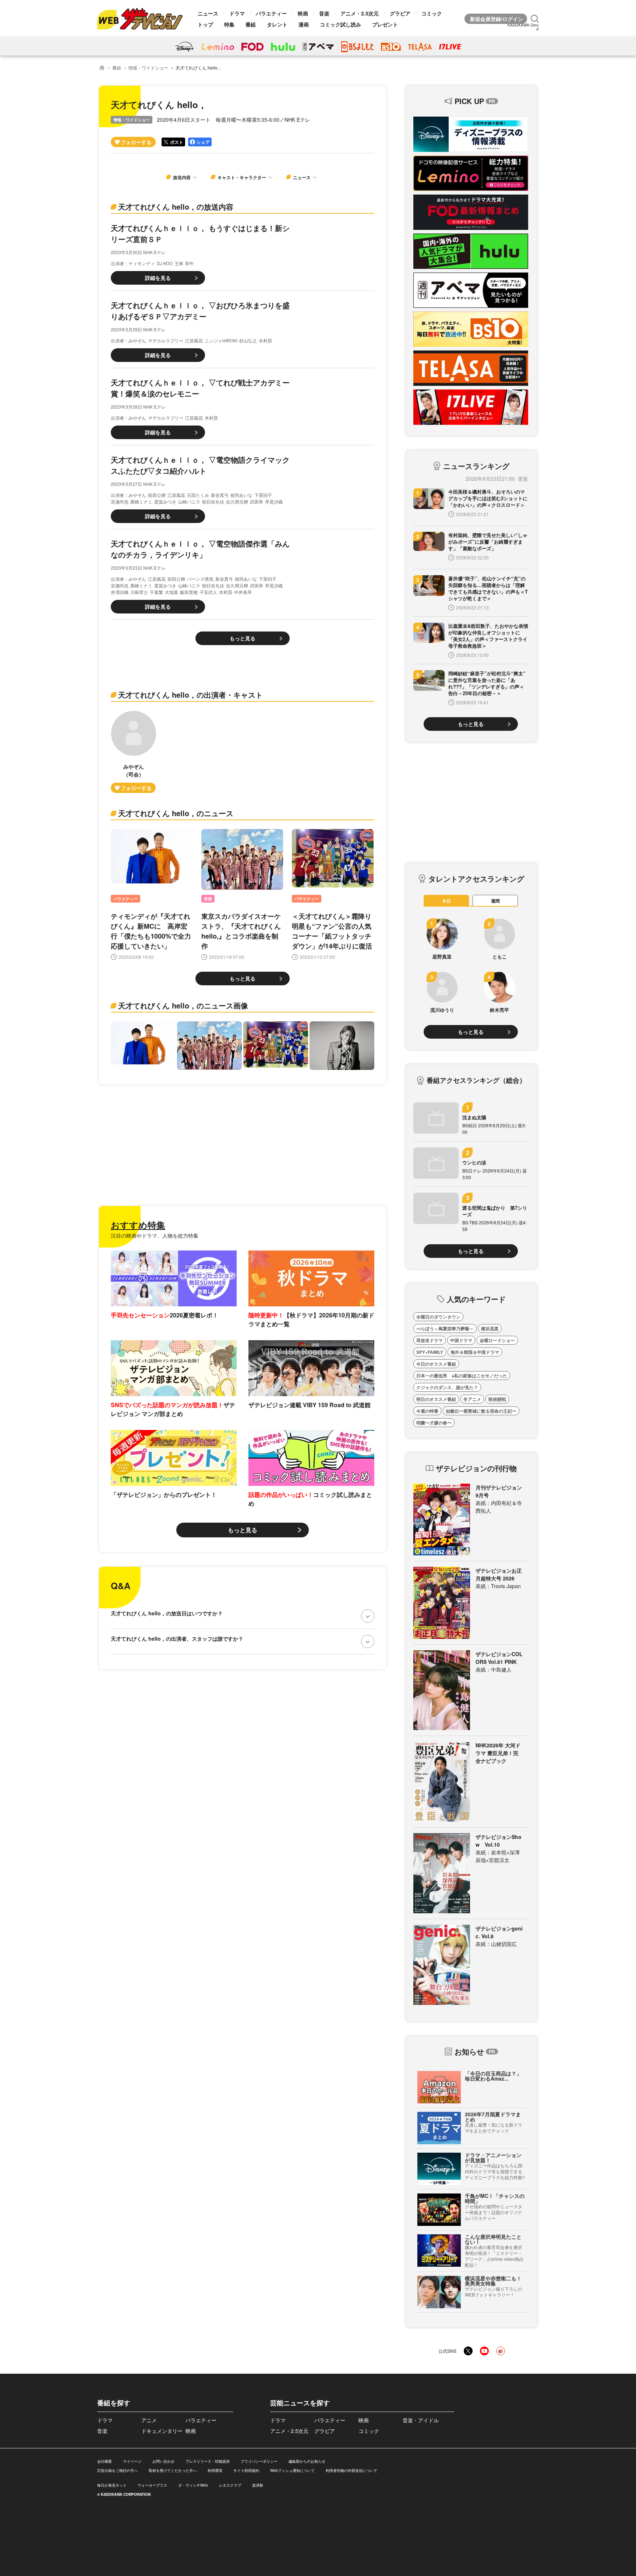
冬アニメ (472, 1399)
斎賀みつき (165, 501)
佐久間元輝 (237, 501)
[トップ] (102, 68)
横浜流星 (490, 1328)
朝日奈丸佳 (213, 501)
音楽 (324, 13)
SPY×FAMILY (430, 1352)
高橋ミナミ (141, 501)
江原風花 (194, 340)
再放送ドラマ (430, 1340)
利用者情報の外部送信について (351, 2470)
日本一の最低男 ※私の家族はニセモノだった (462, 1376)
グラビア (400, 13)
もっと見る (243, 638)
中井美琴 (243, 592)
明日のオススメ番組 (436, 1399)
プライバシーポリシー (259, 2461)
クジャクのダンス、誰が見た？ (447, 1387)
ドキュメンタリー (162, 2431)
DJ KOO (165, 263)
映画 (303, 13)
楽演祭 (258, 2485)
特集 (229, 24)
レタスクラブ (230, 2485)
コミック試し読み (340, 24)
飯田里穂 (189, 592)
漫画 (304, 24)
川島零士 (139, 592)
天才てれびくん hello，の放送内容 (176, 207)
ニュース (208, 13)
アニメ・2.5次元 (360, 13)
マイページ (132, 2461)
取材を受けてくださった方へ (173, 2470)
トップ (205, 24)
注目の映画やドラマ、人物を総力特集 (155, 1235)
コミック (432, 13)
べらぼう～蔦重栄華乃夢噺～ (445, 1328)
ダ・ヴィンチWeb (193, 2485)
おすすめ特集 (138, 1225)
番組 (251, 24)
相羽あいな (241, 495)
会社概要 (105, 2461)
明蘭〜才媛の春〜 (434, 1423)
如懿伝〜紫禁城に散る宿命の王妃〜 (481, 1411)
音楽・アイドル (421, 2420)
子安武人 (208, 592)
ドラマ (237, 13)
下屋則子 (263, 495)
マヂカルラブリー (166, 340)
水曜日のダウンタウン (438, 1317)
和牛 (190, 263)
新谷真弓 (220, 495)
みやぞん (137, 340)
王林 (179, 263)
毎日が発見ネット (112, 2485)
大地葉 (172, 592)
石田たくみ (198, 495)
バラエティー (271, 13)
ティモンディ (142, 263)
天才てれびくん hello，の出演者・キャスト (190, 695)
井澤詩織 (120, 592)
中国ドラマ (461, 1340)
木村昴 (265, 340)
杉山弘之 (248, 340)
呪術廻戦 (497, 1399)
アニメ (149, 2420)
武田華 (257, 501)
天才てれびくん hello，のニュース (176, 813)
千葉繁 (156, 592)
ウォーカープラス (152, 2485)
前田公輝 (157, 495)
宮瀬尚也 (120, 501)
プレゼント (385, 24)
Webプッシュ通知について (292, 2470)
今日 (446, 901)
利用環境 (215, 2470)
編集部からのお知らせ (307, 2461)
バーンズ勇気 (200, 579)
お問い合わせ (163, 2461)
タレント (277, 24)
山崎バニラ (189, 501)
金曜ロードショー (497, 1340)
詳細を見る (158, 278)
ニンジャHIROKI (221, 340)
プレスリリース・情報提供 (208, 2461)
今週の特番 (427, 1411)
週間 (495, 901)
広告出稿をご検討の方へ (117, 2470)
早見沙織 (274, 501)
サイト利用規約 (246, 2470)
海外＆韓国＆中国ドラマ (475, 1352)
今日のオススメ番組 (436, 1364)
